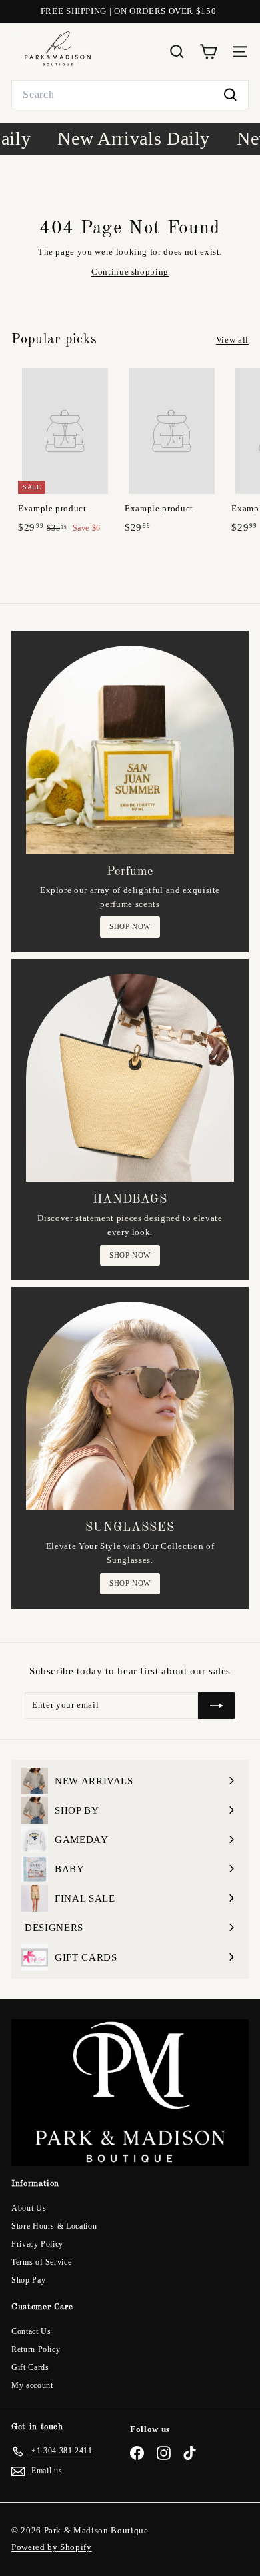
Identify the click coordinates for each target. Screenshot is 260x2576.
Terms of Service (41, 2262)
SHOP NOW (130, 926)
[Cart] (208, 52)
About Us (29, 2208)
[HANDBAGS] (130, 1078)
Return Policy (36, 2349)
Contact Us (31, 2331)
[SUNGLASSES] (130, 1406)
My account (32, 2385)
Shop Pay (28, 2280)
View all (232, 340)
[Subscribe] (217, 1706)
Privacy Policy (37, 2244)
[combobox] (130, 95)
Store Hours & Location (54, 2226)
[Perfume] (130, 750)
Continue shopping (130, 272)
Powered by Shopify (52, 2547)
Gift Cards (30, 2367)
